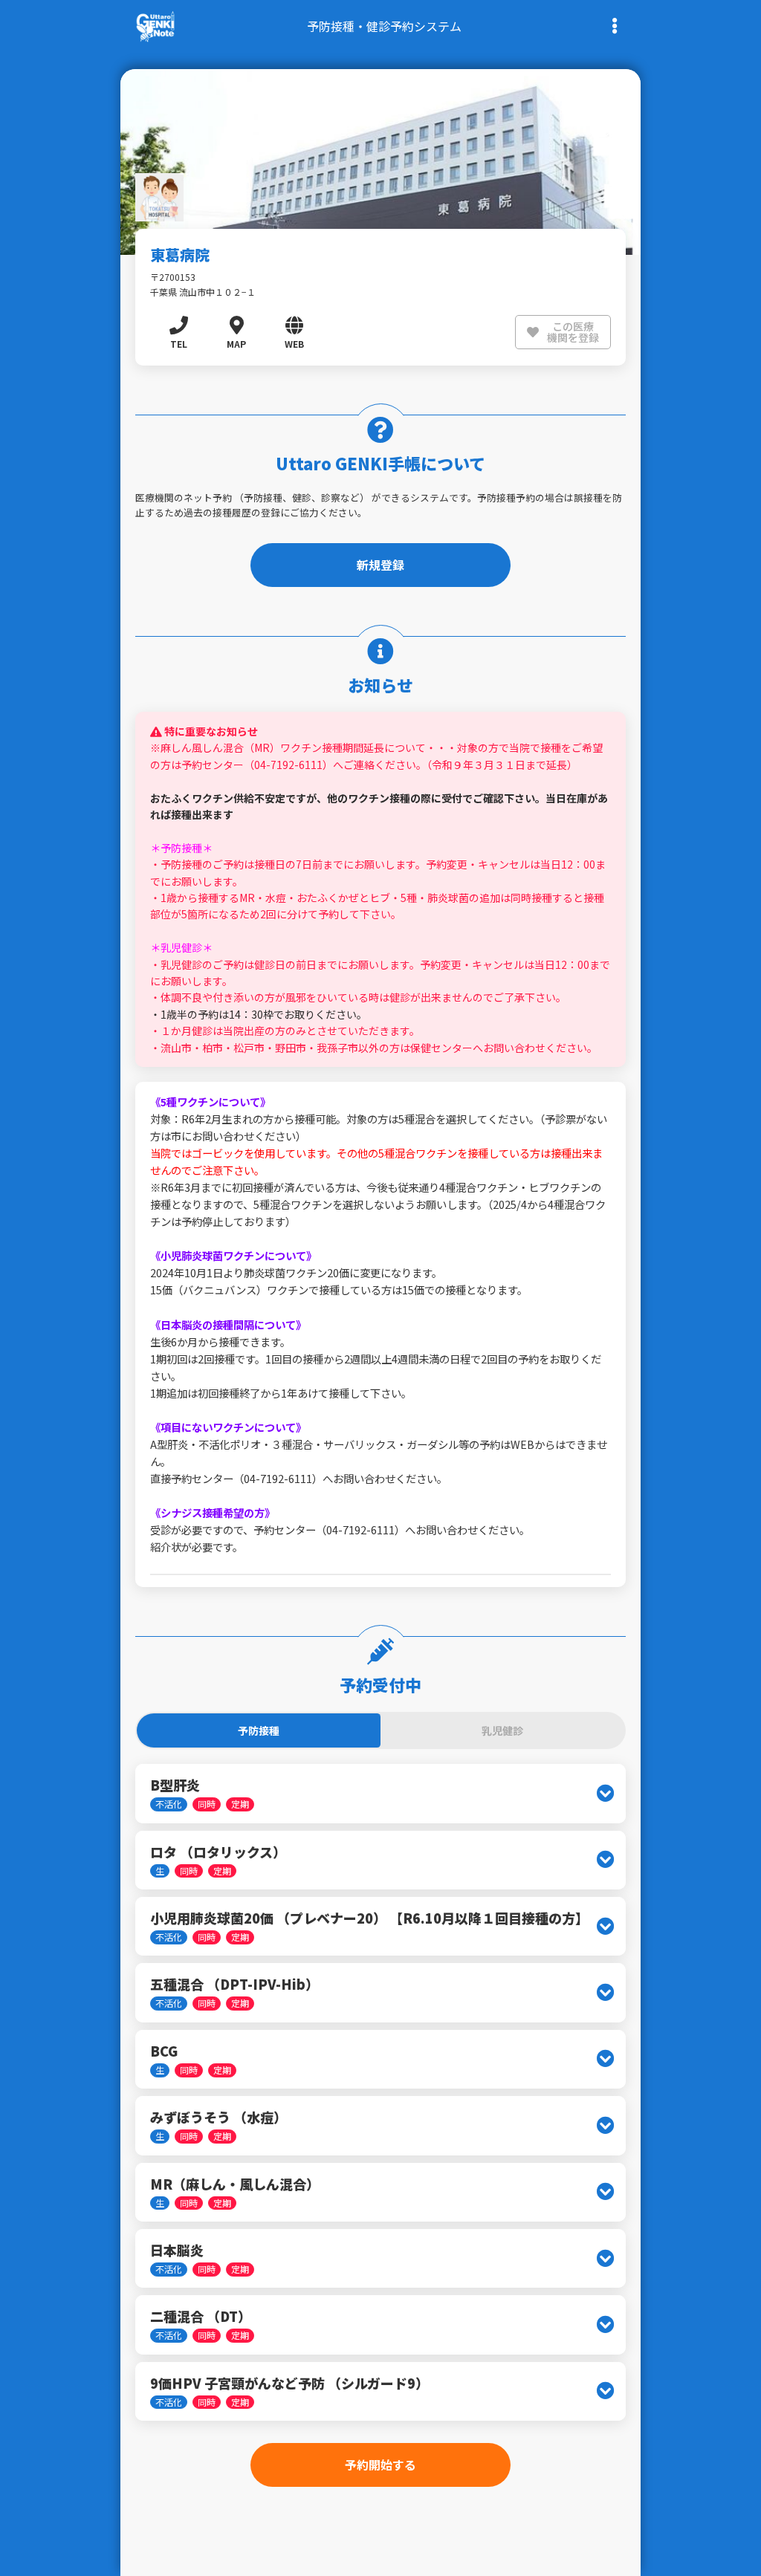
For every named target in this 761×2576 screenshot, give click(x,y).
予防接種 (259, 1730)
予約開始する (380, 2465)
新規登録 (380, 565)
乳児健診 (502, 1730)
